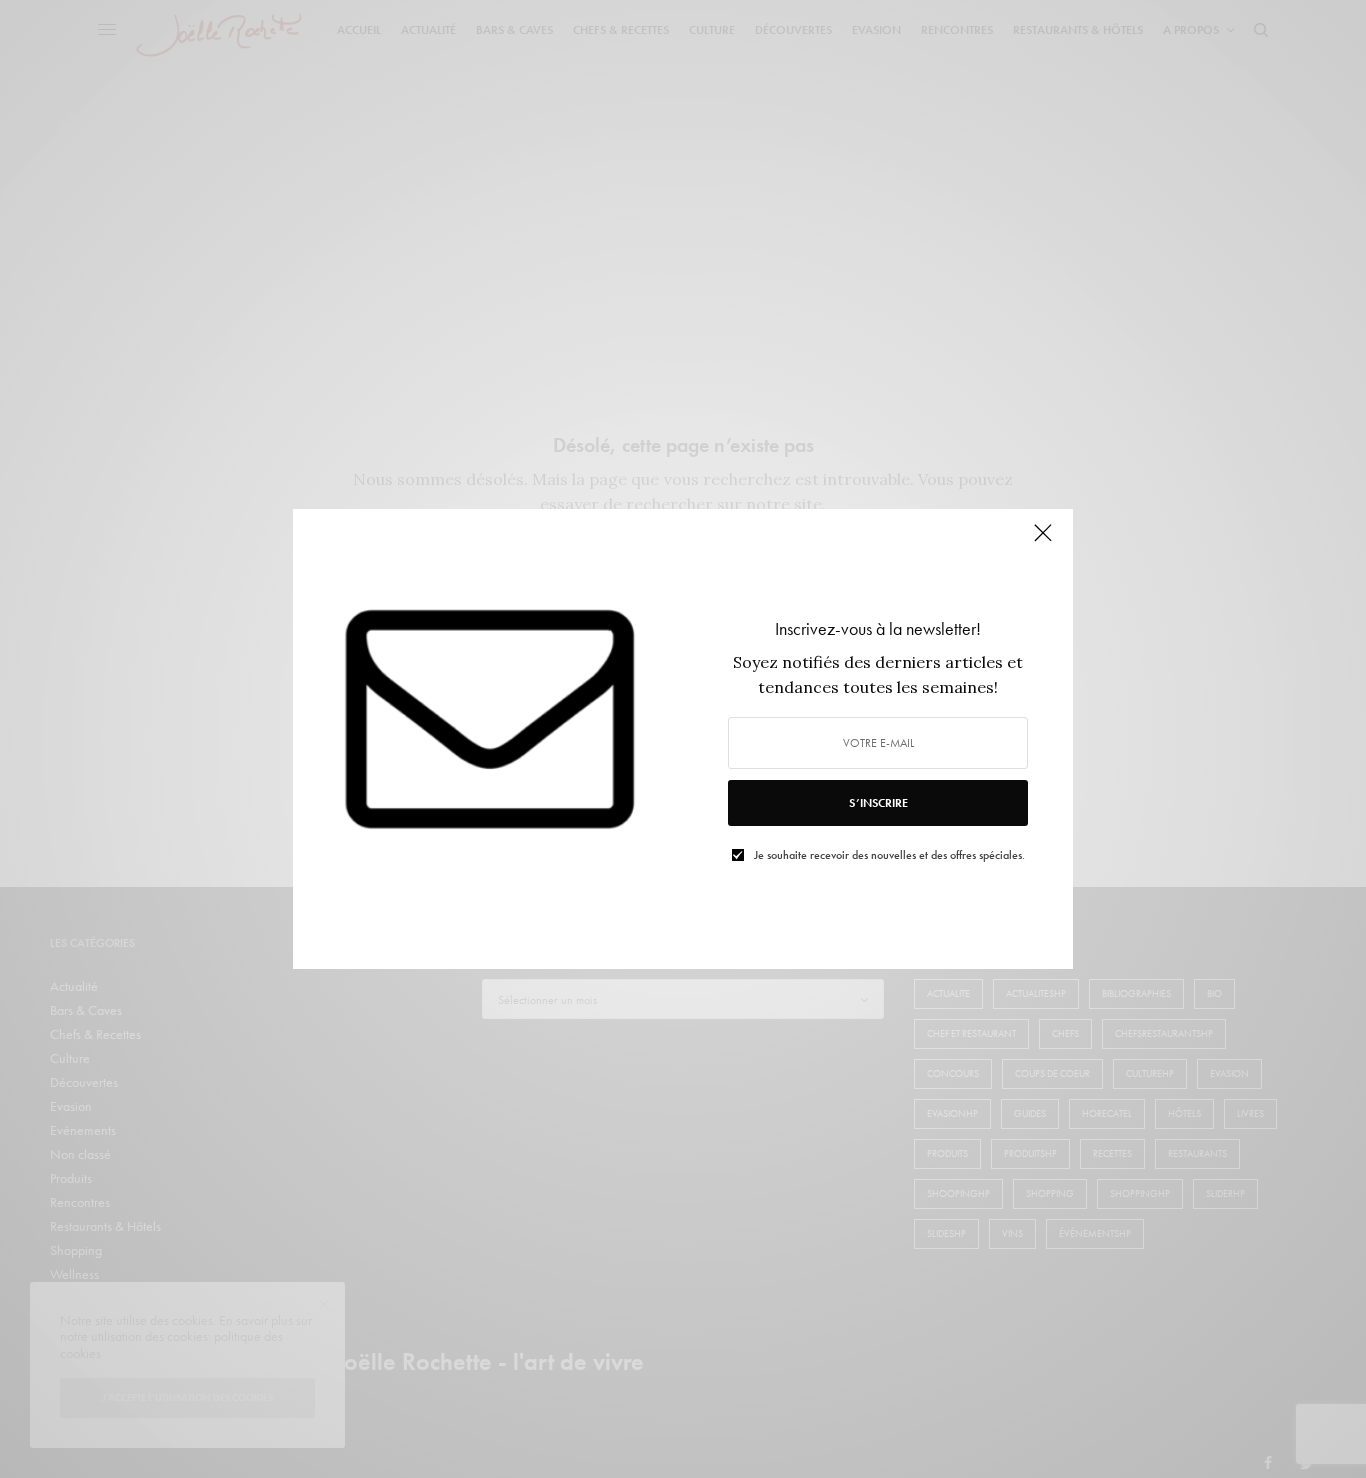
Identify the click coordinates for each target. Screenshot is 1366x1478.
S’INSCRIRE (878, 803)
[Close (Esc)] (1043, 541)
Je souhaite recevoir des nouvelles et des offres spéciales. (889, 855)
